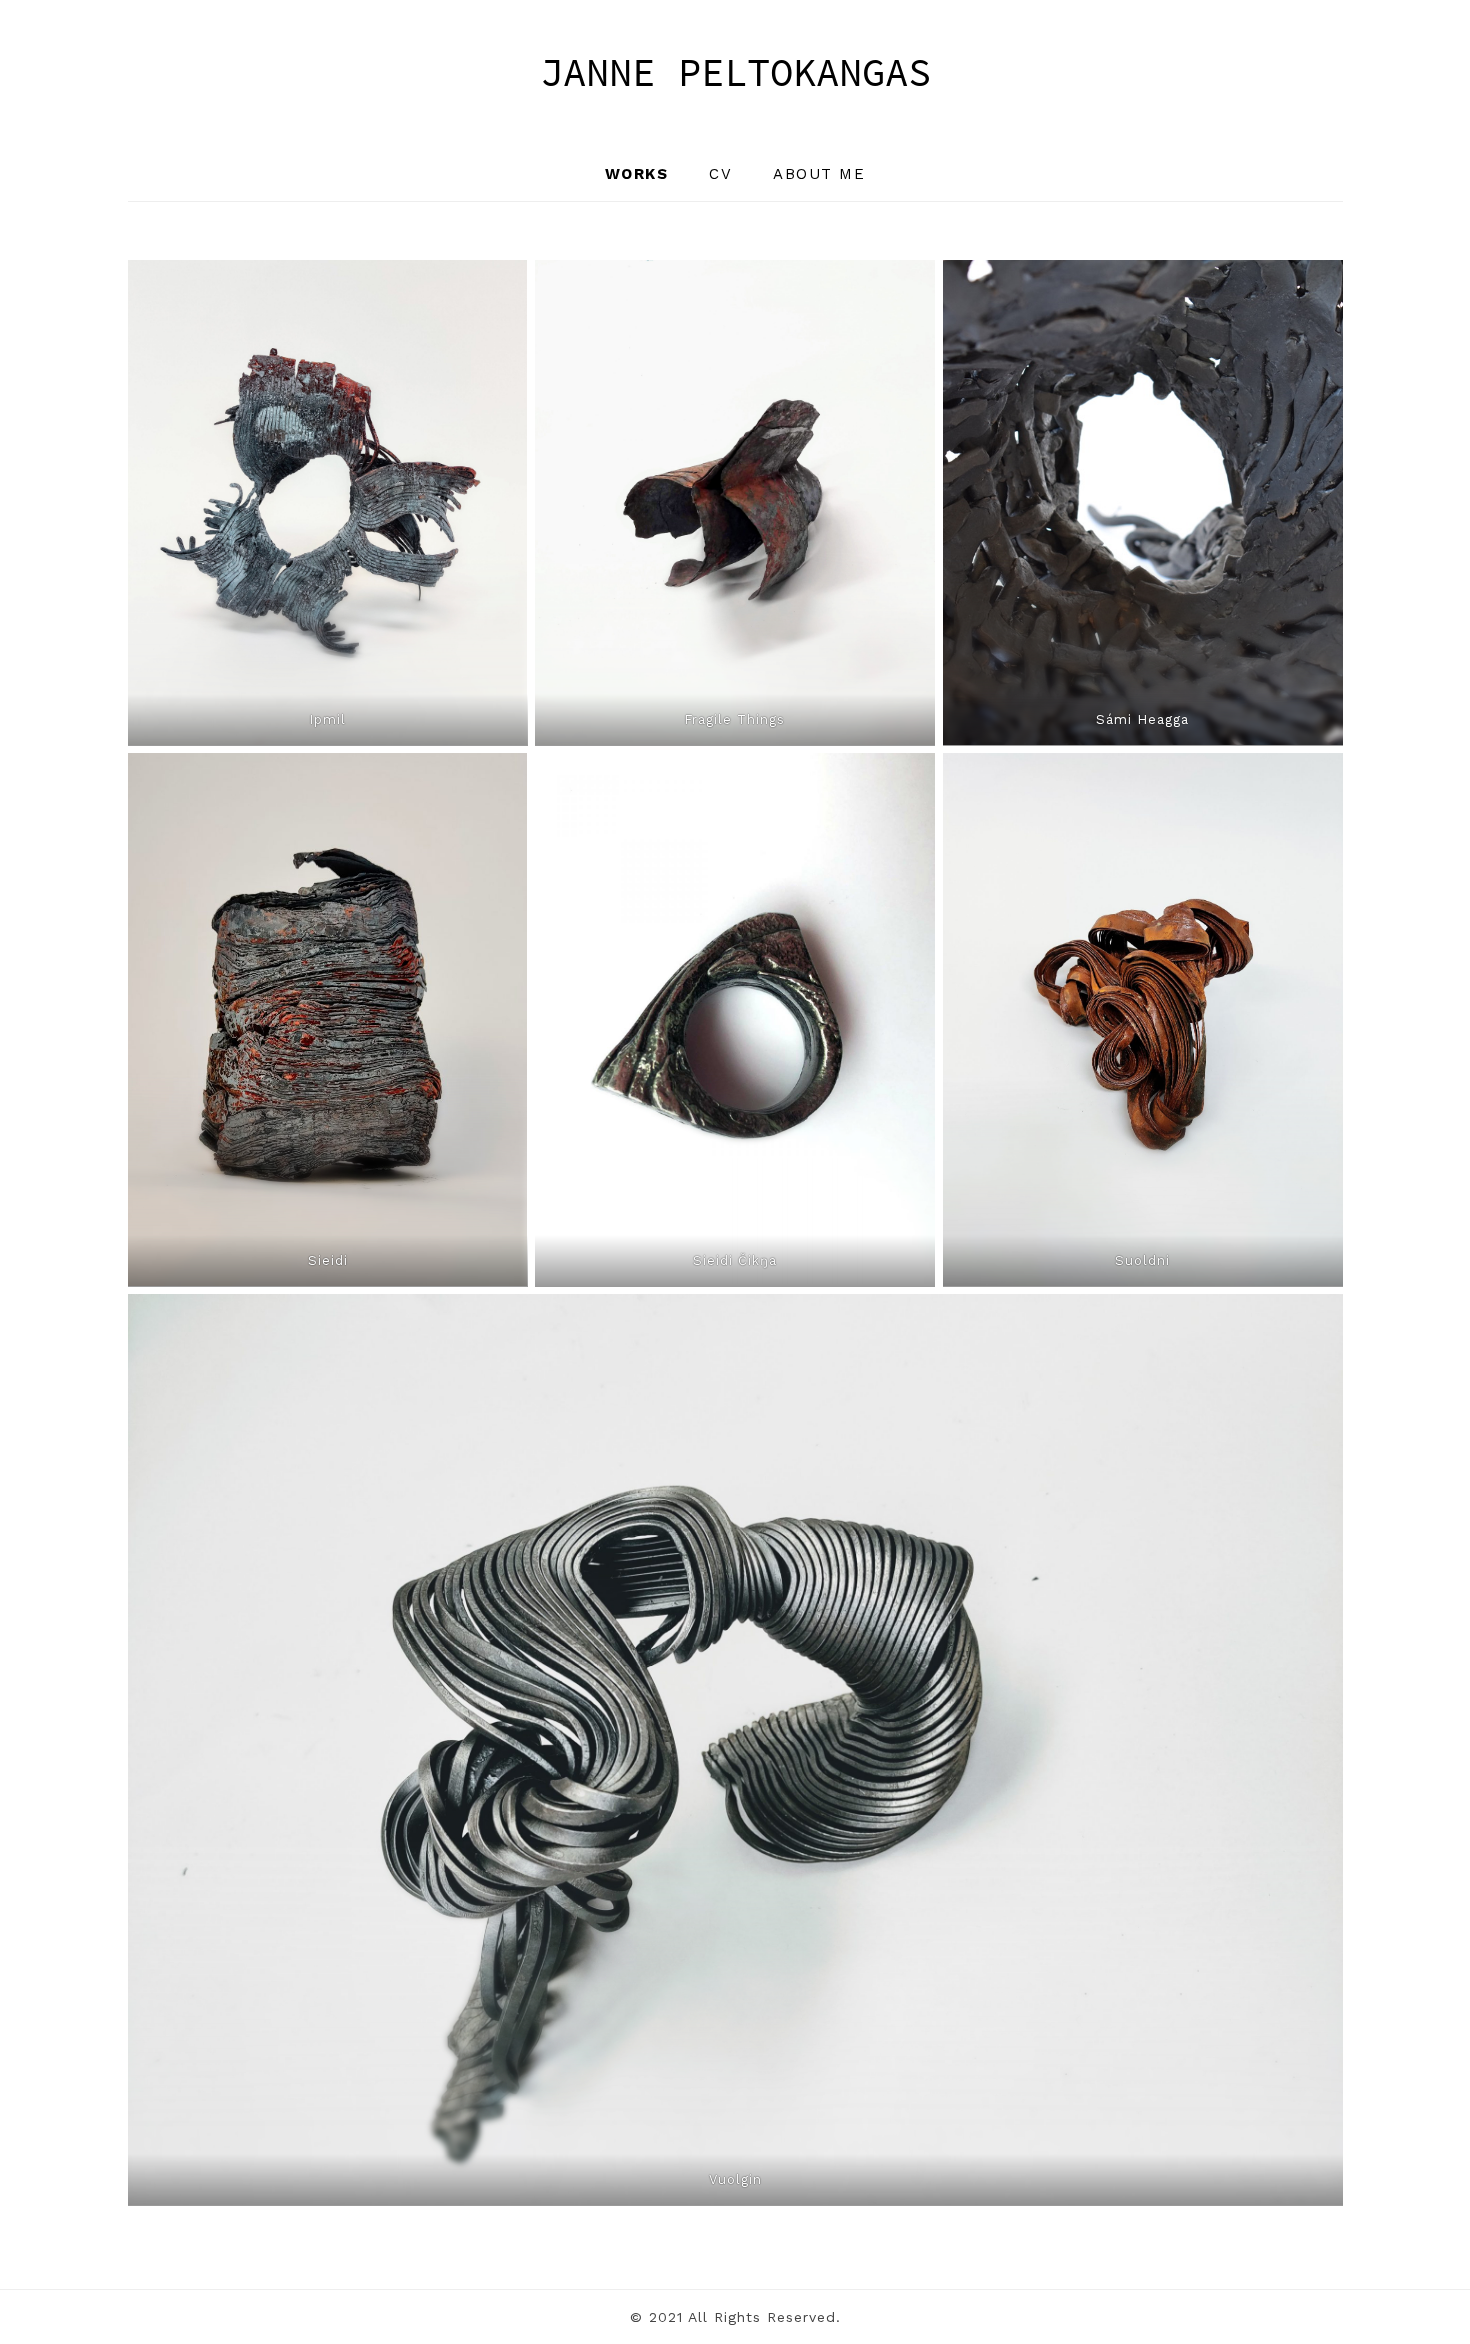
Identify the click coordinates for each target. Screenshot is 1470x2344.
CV (720, 174)
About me (819, 174)
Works (637, 174)
